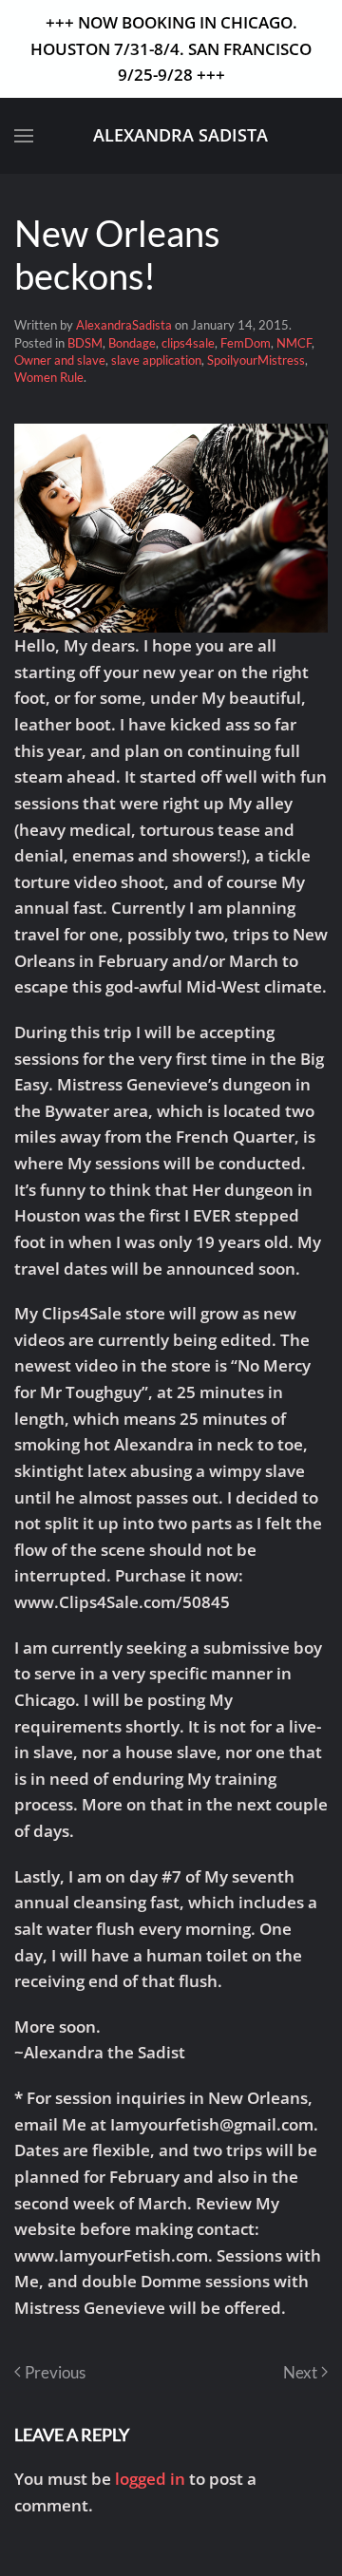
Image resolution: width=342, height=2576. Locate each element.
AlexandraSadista (124, 325)
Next (300, 2372)
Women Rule (49, 377)
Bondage (132, 343)
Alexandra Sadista (180, 135)
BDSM (85, 343)
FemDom (246, 343)
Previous (55, 2372)
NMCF (294, 343)
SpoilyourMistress (256, 360)
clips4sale (188, 343)
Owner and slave (60, 360)
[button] (24, 136)
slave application (156, 360)
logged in (150, 2479)
